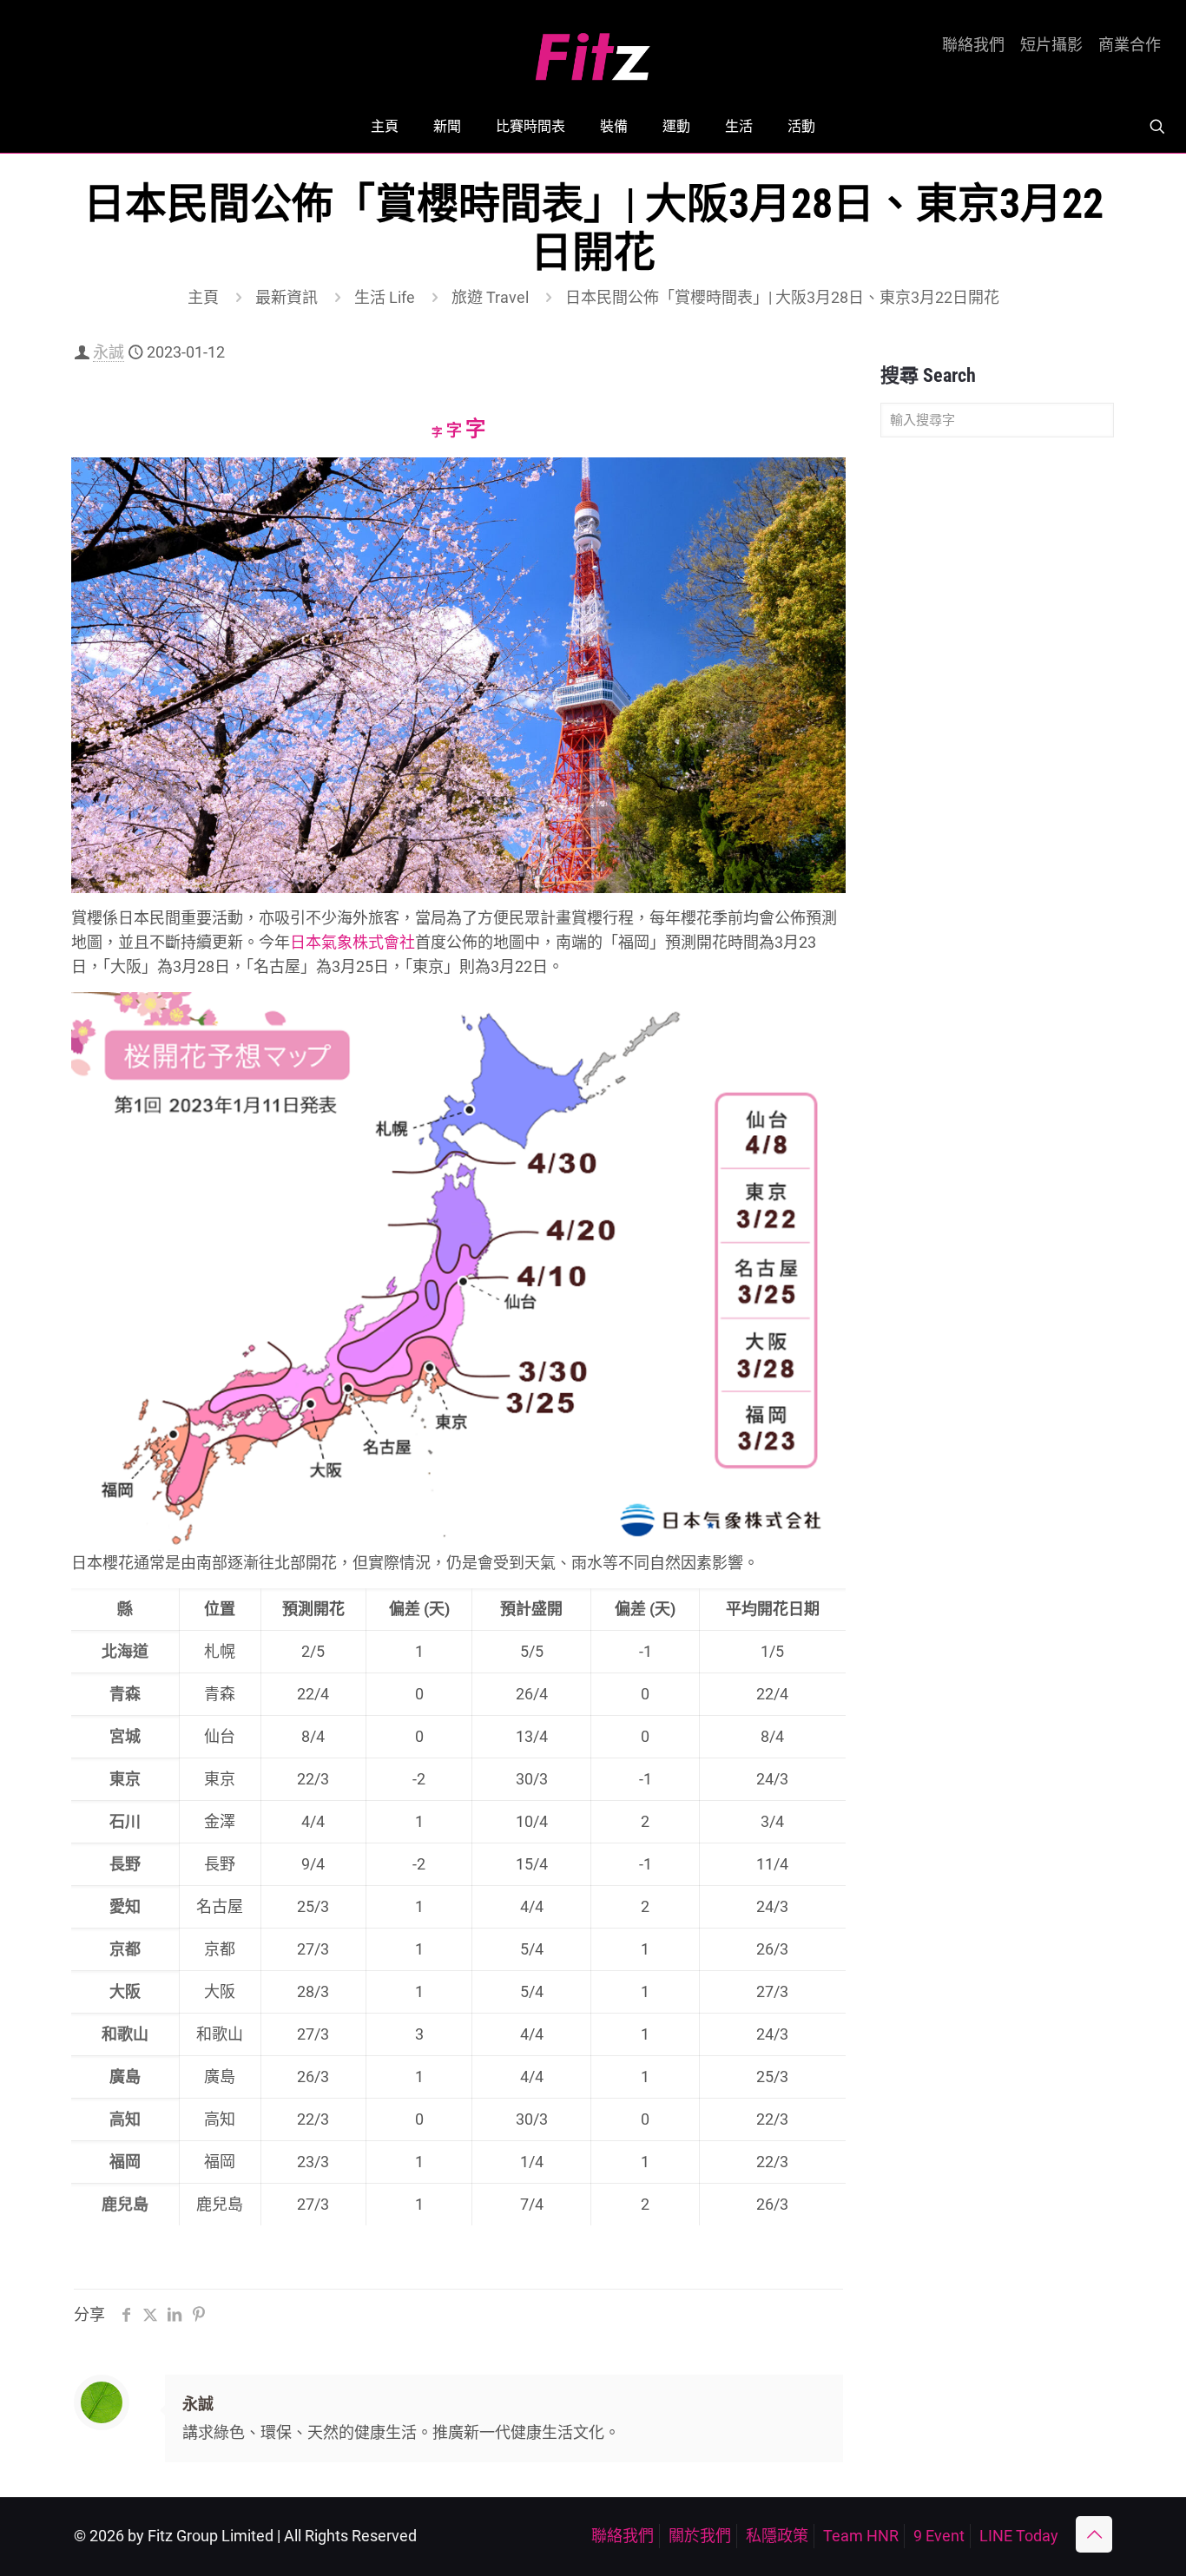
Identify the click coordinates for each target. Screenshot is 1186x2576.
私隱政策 (777, 2536)
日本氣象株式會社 (353, 942)
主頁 (203, 297)
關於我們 (700, 2536)
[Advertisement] (997, 724)
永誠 (109, 352)
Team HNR (861, 2536)
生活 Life (385, 297)
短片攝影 (1051, 45)
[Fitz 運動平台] (593, 50)
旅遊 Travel (490, 297)
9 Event (939, 2536)
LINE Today (1019, 2536)
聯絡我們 (973, 45)
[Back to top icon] (1094, 2534)
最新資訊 (287, 297)
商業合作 (1130, 45)
